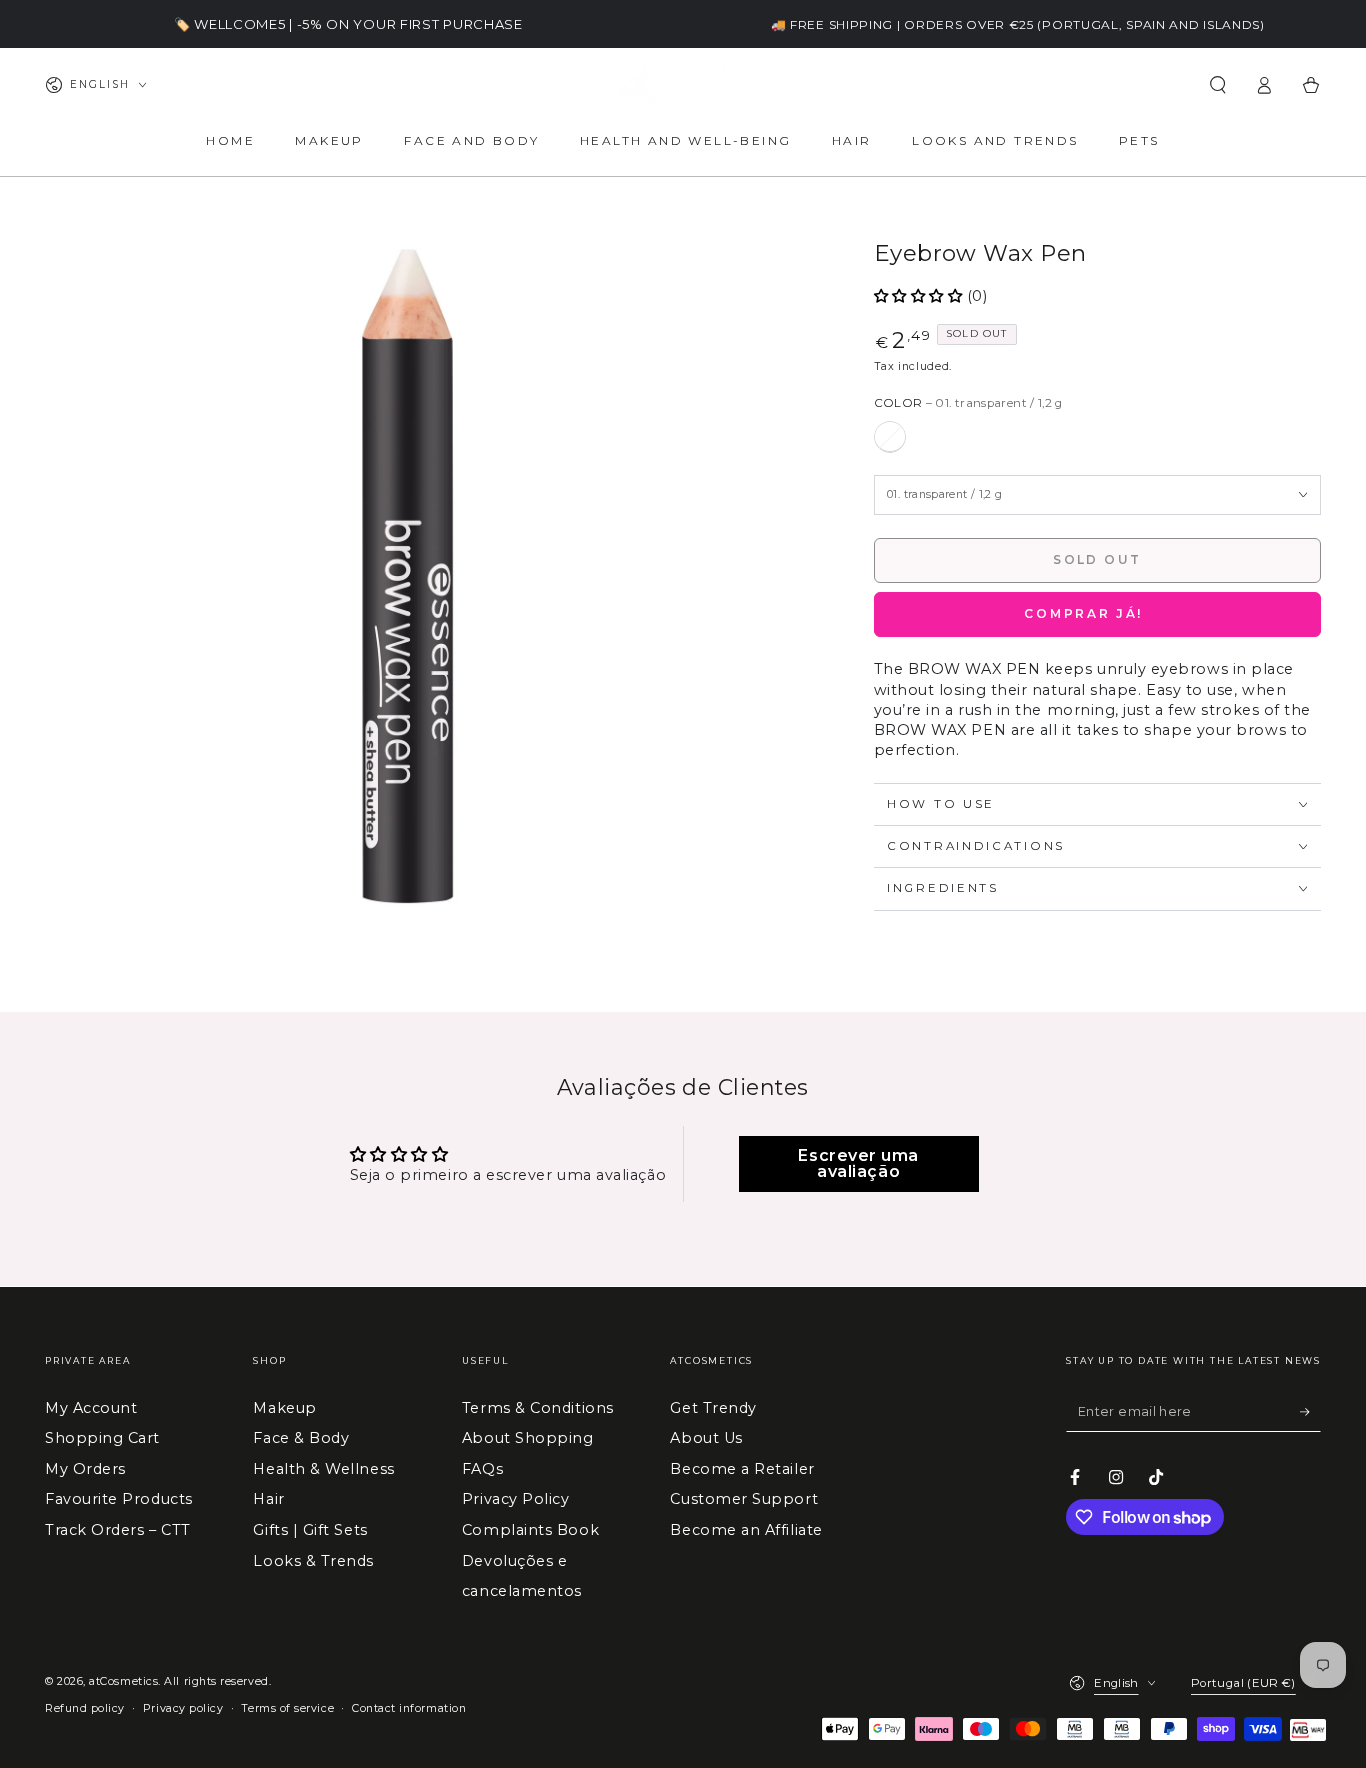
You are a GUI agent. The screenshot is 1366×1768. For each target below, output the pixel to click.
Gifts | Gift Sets (310, 1530)
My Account (91, 1408)
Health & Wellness (323, 1469)
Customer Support (744, 1499)
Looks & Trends (313, 1561)
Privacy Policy (516, 1499)
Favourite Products (119, 1499)
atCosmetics (123, 1681)
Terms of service (287, 1708)
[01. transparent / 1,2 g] (890, 437)
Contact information (409, 1708)
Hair (268, 1499)
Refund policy (85, 1708)
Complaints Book (530, 1530)
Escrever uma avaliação (858, 1163)
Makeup (284, 1408)
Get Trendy (713, 1408)
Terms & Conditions (538, 1408)
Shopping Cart (102, 1438)
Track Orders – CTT (118, 1530)
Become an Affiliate (746, 1530)
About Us (706, 1438)
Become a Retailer (742, 1469)
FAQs (482, 1469)
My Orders (85, 1469)
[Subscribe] (1310, 1412)
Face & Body (301, 1438)
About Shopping (528, 1438)
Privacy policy (183, 1708)
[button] (1217, 85)
